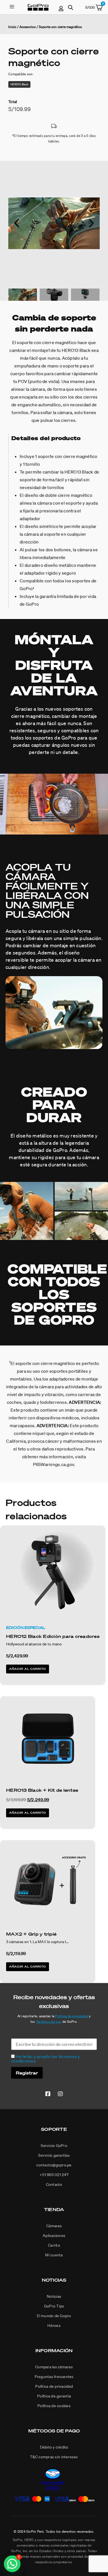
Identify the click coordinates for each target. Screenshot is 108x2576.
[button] (17, 223)
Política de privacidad (72, 2016)
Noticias (54, 2280)
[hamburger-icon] (12, 7)
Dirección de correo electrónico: (43, 2036)
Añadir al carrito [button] (28, 1669)
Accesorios (28, 27)
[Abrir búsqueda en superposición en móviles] (71, 7)
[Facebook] (48, 2094)
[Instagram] (60, 2094)
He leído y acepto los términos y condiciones (45, 2059)
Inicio (12, 27)
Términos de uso (49, 2022)
